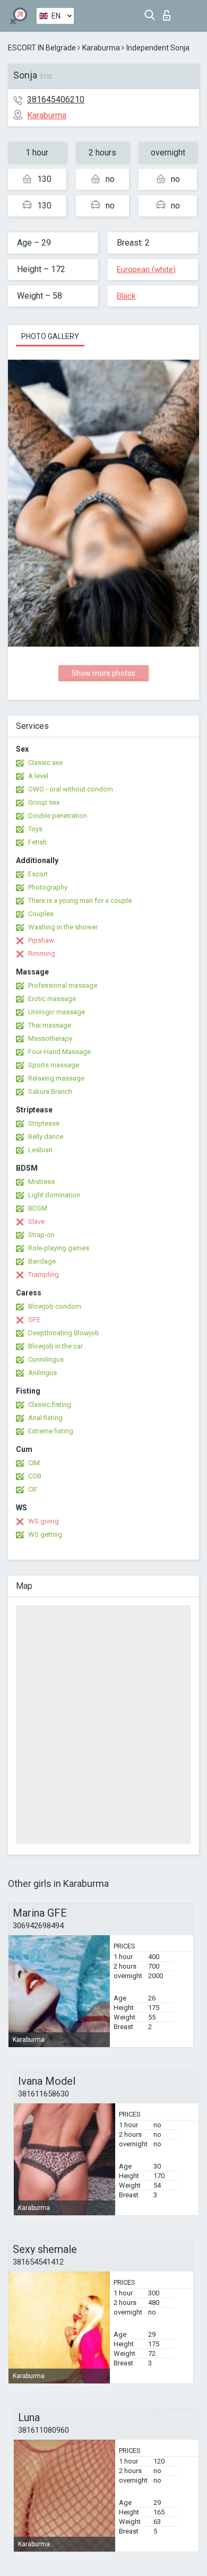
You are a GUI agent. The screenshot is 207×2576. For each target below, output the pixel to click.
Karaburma (101, 48)
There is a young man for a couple (80, 900)
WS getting (45, 1534)
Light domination (54, 1195)
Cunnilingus (46, 1359)
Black (126, 296)
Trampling (44, 1274)
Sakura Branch (50, 1091)
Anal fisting (45, 1418)
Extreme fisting (51, 1431)
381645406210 (56, 99)
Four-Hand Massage (59, 1052)
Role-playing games (59, 1248)
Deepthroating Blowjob (64, 1333)
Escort (38, 874)
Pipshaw (41, 940)
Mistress (41, 1182)
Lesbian (40, 1150)
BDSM (38, 1208)
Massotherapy (50, 1038)
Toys (35, 829)
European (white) (146, 269)
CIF (33, 1489)
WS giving (44, 1521)
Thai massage (50, 1025)
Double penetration (58, 816)
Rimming (42, 954)
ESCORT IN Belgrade (42, 48)
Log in (169, 12)
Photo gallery (50, 336)
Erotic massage (52, 999)
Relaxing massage (56, 1078)
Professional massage (63, 985)
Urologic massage (57, 1012)
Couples (41, 914)
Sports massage (54, 1065)
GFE (34, 1320)
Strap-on (41, 1235)
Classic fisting (50, 1404)
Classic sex (45, 763)
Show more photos (103, 673)
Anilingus (42, 1373)
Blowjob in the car (55, 1346)
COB (35, 1476)
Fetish (37, 842)
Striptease (44, 1123)
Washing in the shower (63, 927)
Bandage (42, 1261)
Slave (36, 1221)
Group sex (44, 802)
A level (38, 776)
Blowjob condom (55, 1306)
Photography (48, 887)
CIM (34, 1463)
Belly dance (46, 1137)
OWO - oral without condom (71, 789)
